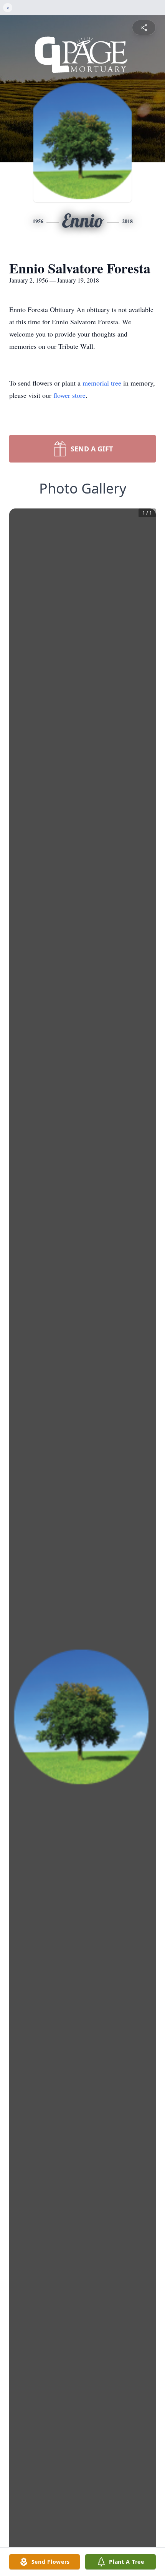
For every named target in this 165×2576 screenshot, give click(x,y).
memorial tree (102, 383)
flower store (69, 395)
